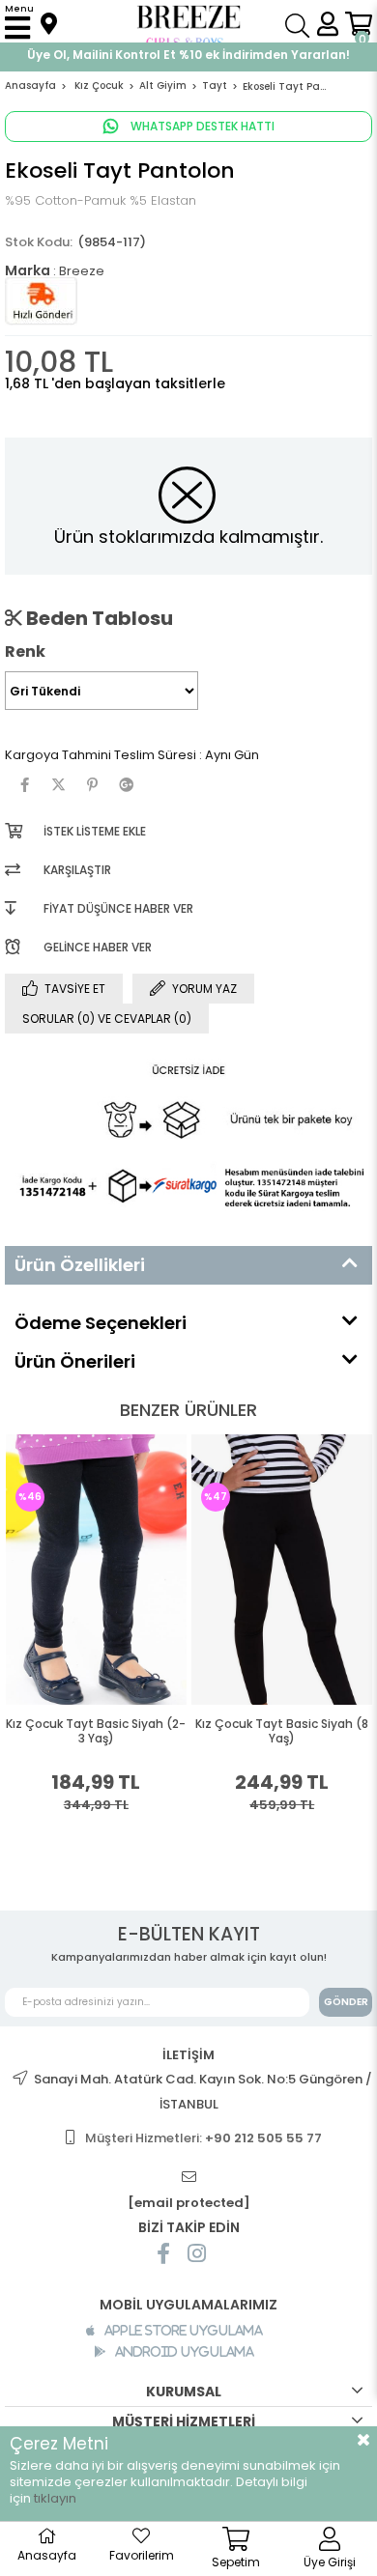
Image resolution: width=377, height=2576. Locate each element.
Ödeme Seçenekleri (101, 1323)
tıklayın (55, 2498)
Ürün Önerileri (75, 1361)
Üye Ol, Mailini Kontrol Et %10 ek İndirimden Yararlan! (188, 55)
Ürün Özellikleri (80, 1265)
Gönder (346, 2002)
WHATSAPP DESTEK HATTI (201, 126)
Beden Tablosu (98, 618)
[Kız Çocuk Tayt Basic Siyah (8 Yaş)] (175, 1569)
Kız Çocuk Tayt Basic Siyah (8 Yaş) (174, 1731)
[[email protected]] (188, 2178)
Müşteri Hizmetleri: (203, 2138)
